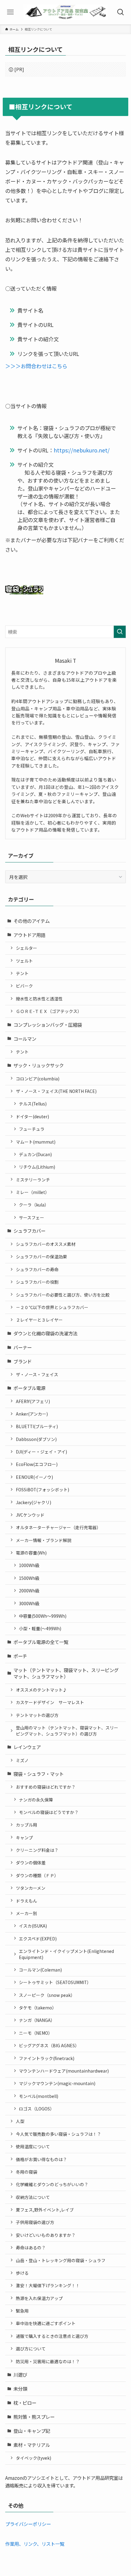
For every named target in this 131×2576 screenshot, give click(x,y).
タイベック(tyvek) (34, 2458)
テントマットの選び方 (37, 1715)
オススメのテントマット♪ (41, 1690)
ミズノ (22, 1760)
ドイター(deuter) (32, 1116)
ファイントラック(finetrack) (47, 2058)
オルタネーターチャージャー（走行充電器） (58, 1527)
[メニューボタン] (11, 12)
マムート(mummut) (36, 1142)
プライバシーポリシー (28, 2524)
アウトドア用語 (29, 935)
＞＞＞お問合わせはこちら (36, 366)
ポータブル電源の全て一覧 (41, 1642)
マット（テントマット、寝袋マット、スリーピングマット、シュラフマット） (66, 1673)
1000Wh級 (29, 1565)
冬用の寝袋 (27, 2172)
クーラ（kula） (34, 1205)
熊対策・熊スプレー (34, 2417)
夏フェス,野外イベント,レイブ (45, 2210)
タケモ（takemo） (38, 2008)
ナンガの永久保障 (36, 1800)
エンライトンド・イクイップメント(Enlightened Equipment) (66, 1954)
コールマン (25, 1039)
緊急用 (22, 2311)
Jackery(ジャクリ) (34, 1502)
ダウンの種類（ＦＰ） (37, 1875)
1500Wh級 (29, 1578)
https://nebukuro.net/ (82, 450)
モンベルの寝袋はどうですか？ (49, 1812)
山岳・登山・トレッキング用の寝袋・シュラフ (61, 2260)
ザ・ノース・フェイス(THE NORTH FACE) (56, 1091)
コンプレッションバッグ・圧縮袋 (48, 1025)
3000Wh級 (29, 1603)
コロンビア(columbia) (38, 1079)
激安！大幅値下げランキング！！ (48, 2285)
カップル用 (27, 1825)
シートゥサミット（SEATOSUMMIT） (55, 1982)
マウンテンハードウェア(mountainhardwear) (64, 2071)
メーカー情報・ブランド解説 (44, 1540)
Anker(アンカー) (32, 1414)
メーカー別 (27, 1913)
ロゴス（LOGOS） (37, 2109)
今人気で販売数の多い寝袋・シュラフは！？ (58, 2134)
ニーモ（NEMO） (36, 2033)
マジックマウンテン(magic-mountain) (57, 2083)
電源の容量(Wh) (31, 1553)
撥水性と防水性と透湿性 (39, 999)
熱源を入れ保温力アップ (39, 2298)
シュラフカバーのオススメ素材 (46, 1244)
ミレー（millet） (33, 1192)
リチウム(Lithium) (37, 1167)
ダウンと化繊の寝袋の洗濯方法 (45, 1333)
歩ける (22, 2273)
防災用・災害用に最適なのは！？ (48, 2361)
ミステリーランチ (33, 1180)
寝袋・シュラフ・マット (39, 1774)
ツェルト (24, 961)
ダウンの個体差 (31, 1863)
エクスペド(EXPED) (38, 1939)
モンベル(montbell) (39, 2096)
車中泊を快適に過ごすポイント (46, 2323)
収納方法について (33, 2197)
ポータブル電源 (29, 1388)
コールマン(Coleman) (40, 1970)
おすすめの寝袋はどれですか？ (46, 1787)
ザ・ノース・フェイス (37, 1374)
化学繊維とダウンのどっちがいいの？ (52, 2184)
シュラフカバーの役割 (37, 1282)
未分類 (20, 2389)
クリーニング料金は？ (37, 1850)
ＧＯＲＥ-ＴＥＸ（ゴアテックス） (49, 1011)
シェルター (27, 948)
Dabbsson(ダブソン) (36, 1439)
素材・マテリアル (32, 2445)
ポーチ (20, 1656)
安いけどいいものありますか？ (46, 2235)
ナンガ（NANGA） (37, 2020)
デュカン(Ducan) (35, 1154)
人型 (20, 2121)
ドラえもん (27, 1901)
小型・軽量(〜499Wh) (40, 1628)
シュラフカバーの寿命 (37, 1269)
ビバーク (24, 986)
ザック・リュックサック (39, 1065)
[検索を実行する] (120, 632)
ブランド (23, 1361)
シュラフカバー (29, 1231)
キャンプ (24, 1838)
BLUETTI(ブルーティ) (37, 1426)
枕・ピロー (25, 2403)
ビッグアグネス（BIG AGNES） (49, 2045)
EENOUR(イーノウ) (34, 1477)
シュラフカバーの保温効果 (41, 1257)
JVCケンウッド (30, 1515)
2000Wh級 (29, 1591)
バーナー (23, 1347)
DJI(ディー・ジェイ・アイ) (41, 1452)
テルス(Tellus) (33, 1104)
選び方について (31, 2349)
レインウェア (27, 1747)
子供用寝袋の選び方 (35, 2222)
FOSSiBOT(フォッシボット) (42, 1489)
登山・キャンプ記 (32, 2431)
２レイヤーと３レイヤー (39, 1320)
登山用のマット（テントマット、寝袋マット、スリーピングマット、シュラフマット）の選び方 (67, 1731)
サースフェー (32, 1217)
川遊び (20, 2375)
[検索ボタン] (120, 12)
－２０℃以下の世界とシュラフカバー (52, 1307)
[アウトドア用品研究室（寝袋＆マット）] (65, 12)
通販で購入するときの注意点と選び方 (52, 2336)
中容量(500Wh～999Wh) (43, 1616)
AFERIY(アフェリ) (33, 1401)
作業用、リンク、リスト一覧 (35, 2544)
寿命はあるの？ (31, 2248)
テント (22, 973)
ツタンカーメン (31, 1888)
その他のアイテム (32, 921)
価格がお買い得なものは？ (41, 2159)
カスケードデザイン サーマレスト (50, 1702)
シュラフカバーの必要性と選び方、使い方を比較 (63, 1295)
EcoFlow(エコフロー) (37, 1464)
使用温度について (33, 2146)
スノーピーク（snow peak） (47, 1995)
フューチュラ (32, 1129)
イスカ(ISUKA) (33, 1926)
